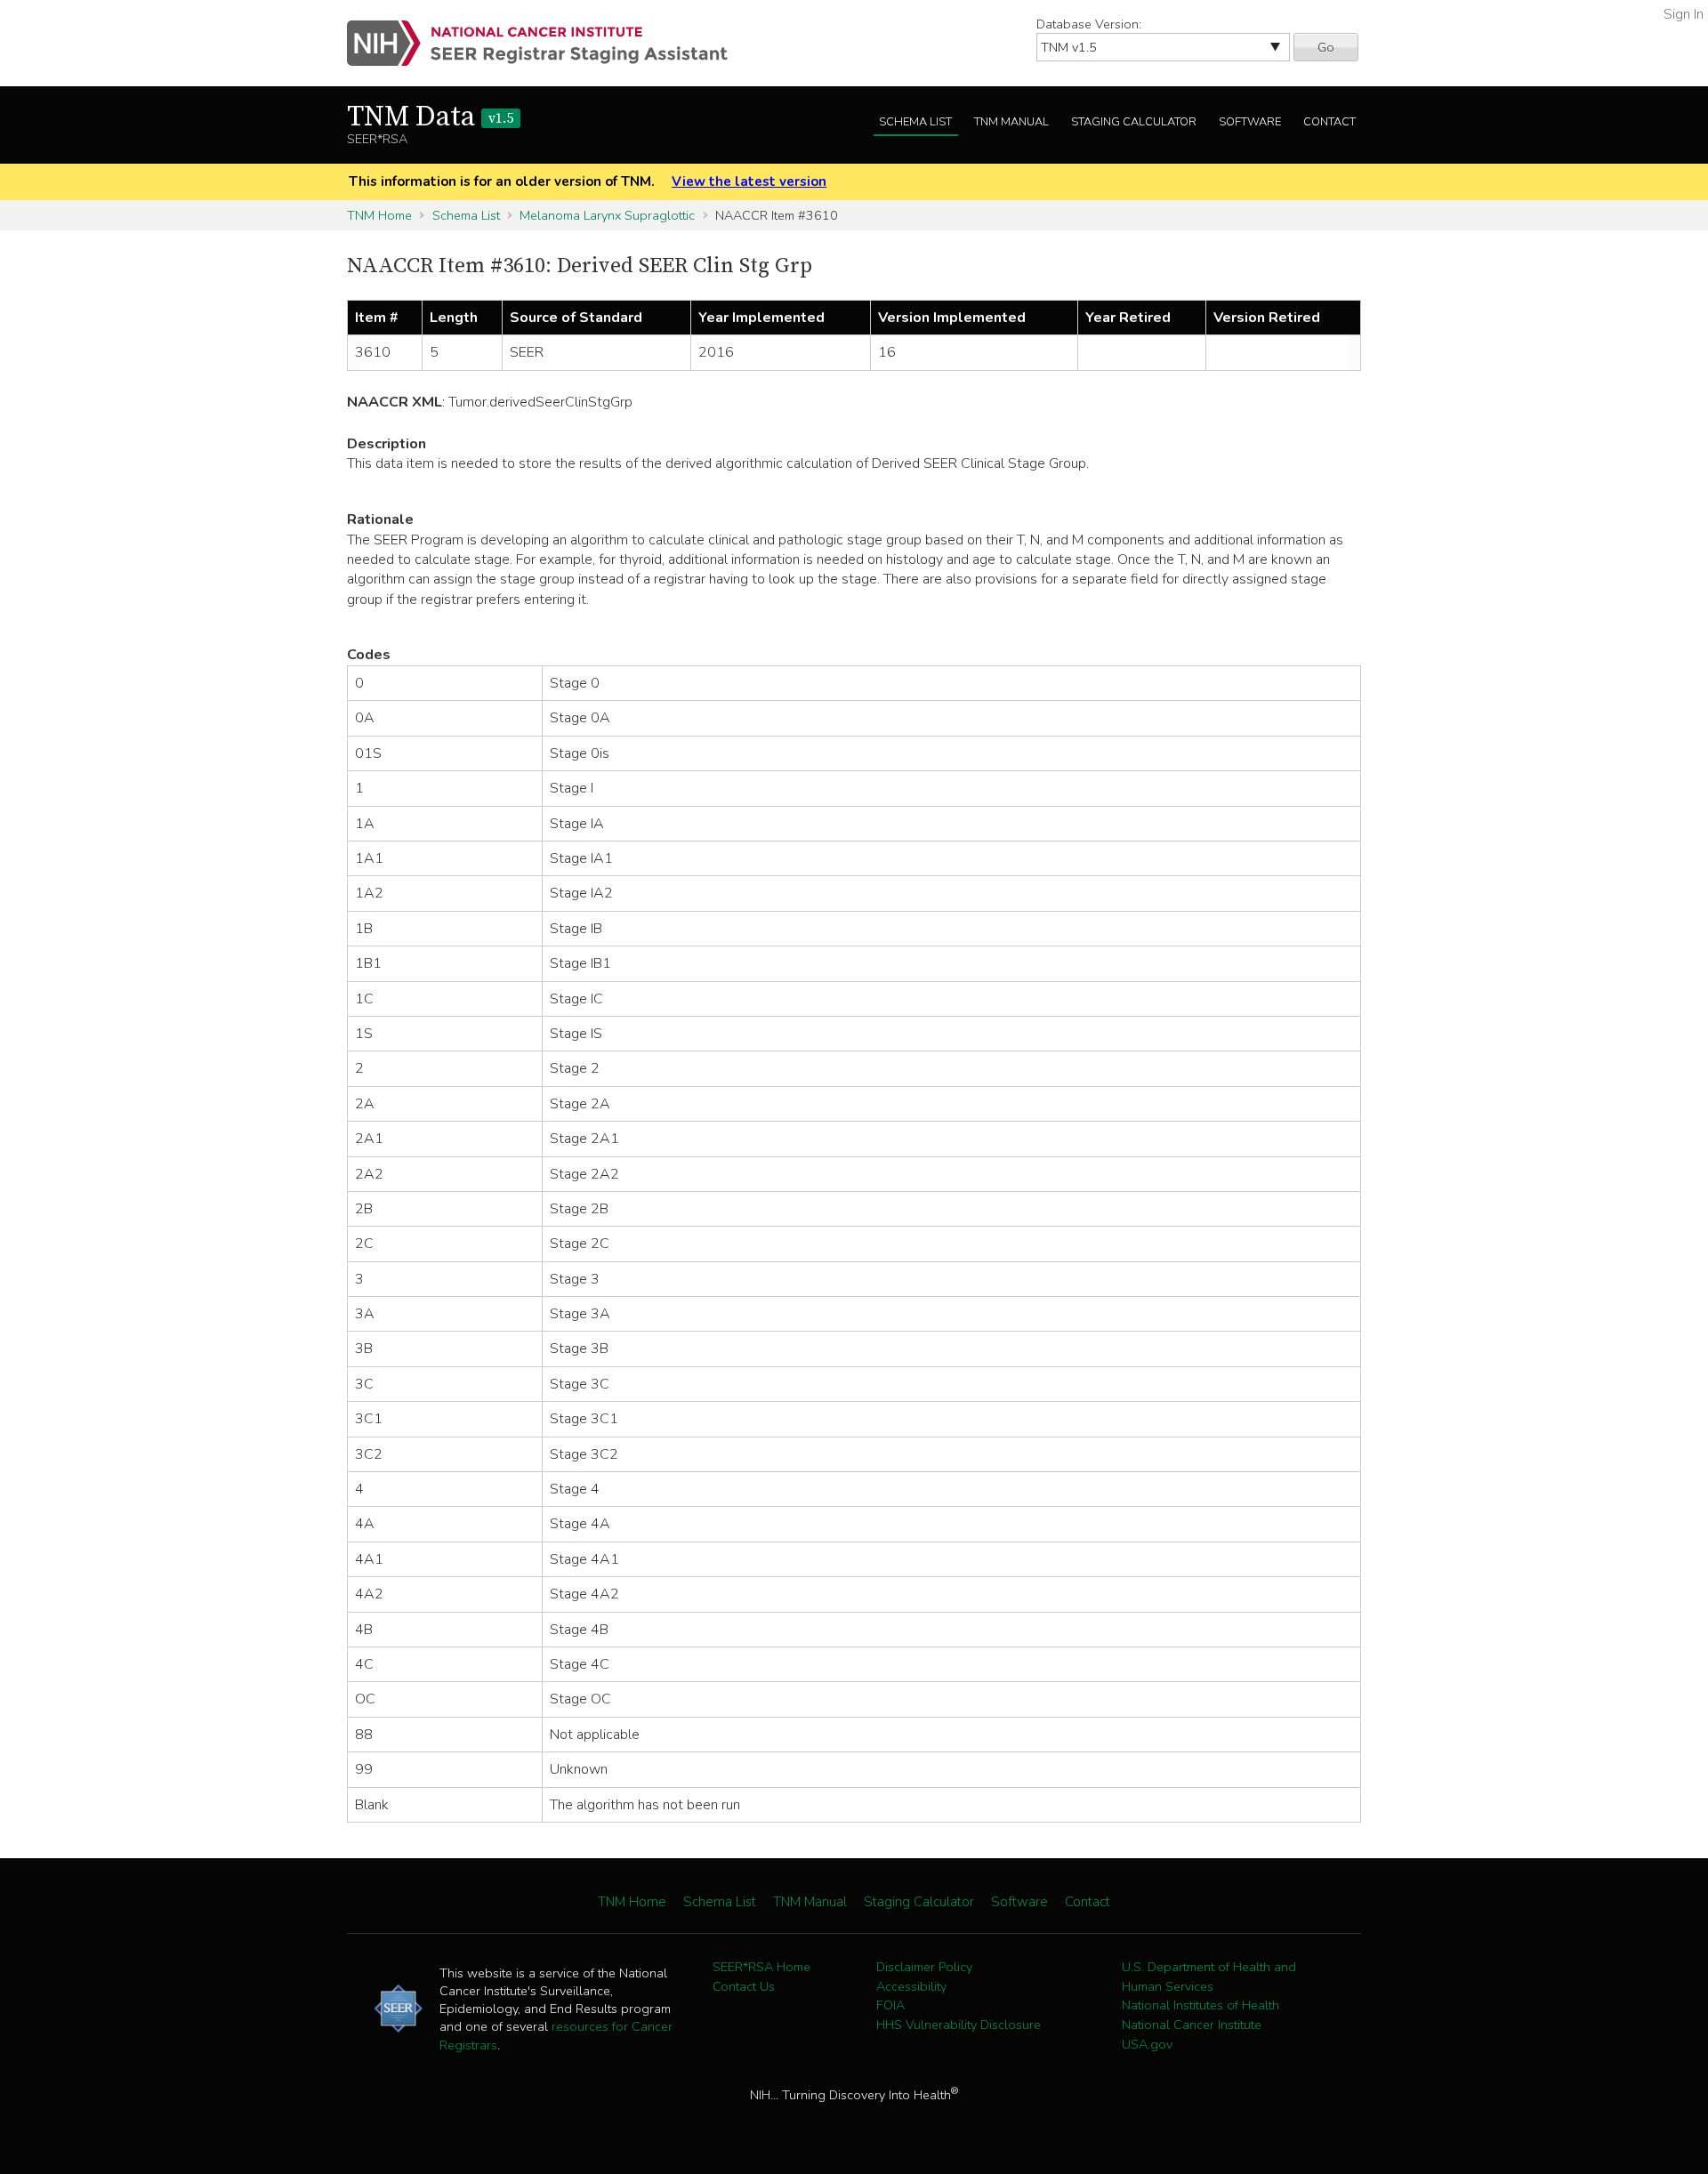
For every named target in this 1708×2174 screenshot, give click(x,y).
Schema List (915, 122)
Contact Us (744, 1986)
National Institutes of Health (1200, 2005)
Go (1326, 47)
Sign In (1684, 14)
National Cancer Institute (1192, 2025)
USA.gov (1147, 2044)
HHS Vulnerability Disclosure (959, 2025)
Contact (1329, 122)
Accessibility (911, 1986)
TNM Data (430, 117)
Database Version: (1089, 24)
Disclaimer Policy (924, 1967)
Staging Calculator (1134, 122)
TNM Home (379, 215)
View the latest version (749, 181)
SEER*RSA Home (761, 1967)
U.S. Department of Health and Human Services (1209, 1977)
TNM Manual (1011, 122)
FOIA (890, 2005)
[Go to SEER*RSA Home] (548, 43)
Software (1250, 122)
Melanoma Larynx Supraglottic (607, 215)
